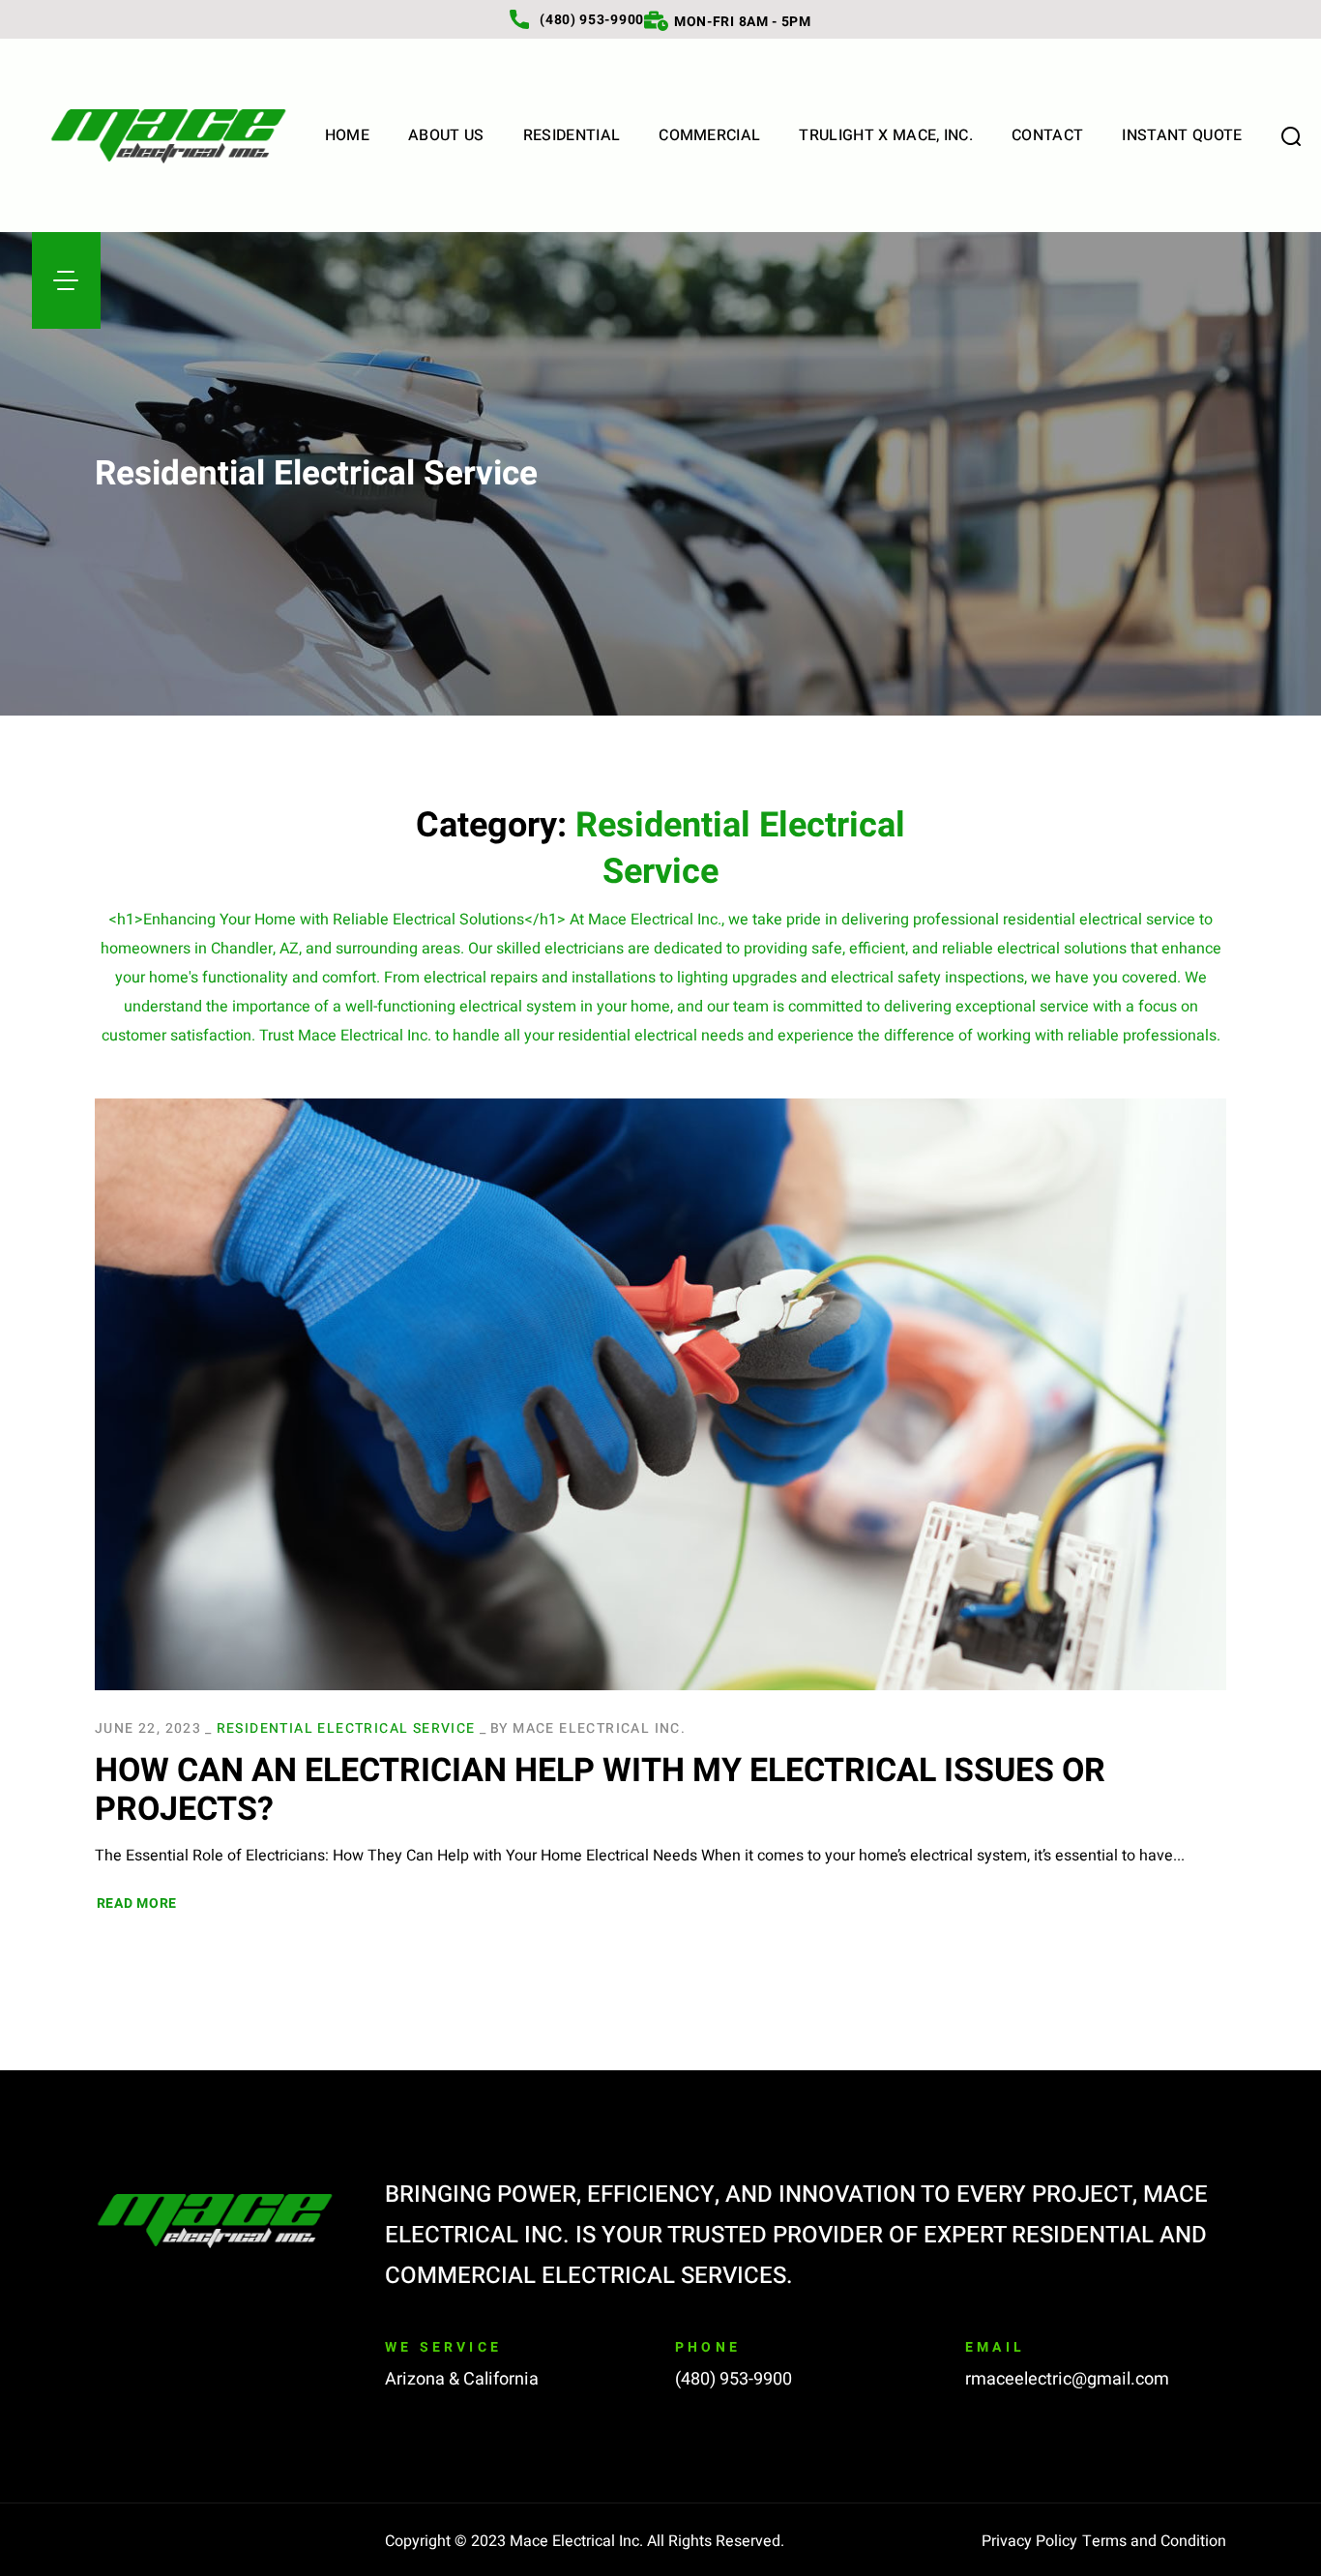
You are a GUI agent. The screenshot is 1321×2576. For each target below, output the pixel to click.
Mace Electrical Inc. (599, 1728)
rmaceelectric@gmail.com (1067, 2379)
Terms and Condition (1154, 2541)
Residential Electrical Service (346, 1728)
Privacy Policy (1029, 2541)
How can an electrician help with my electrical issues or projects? (600, 1790)
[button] (1291, 135)
